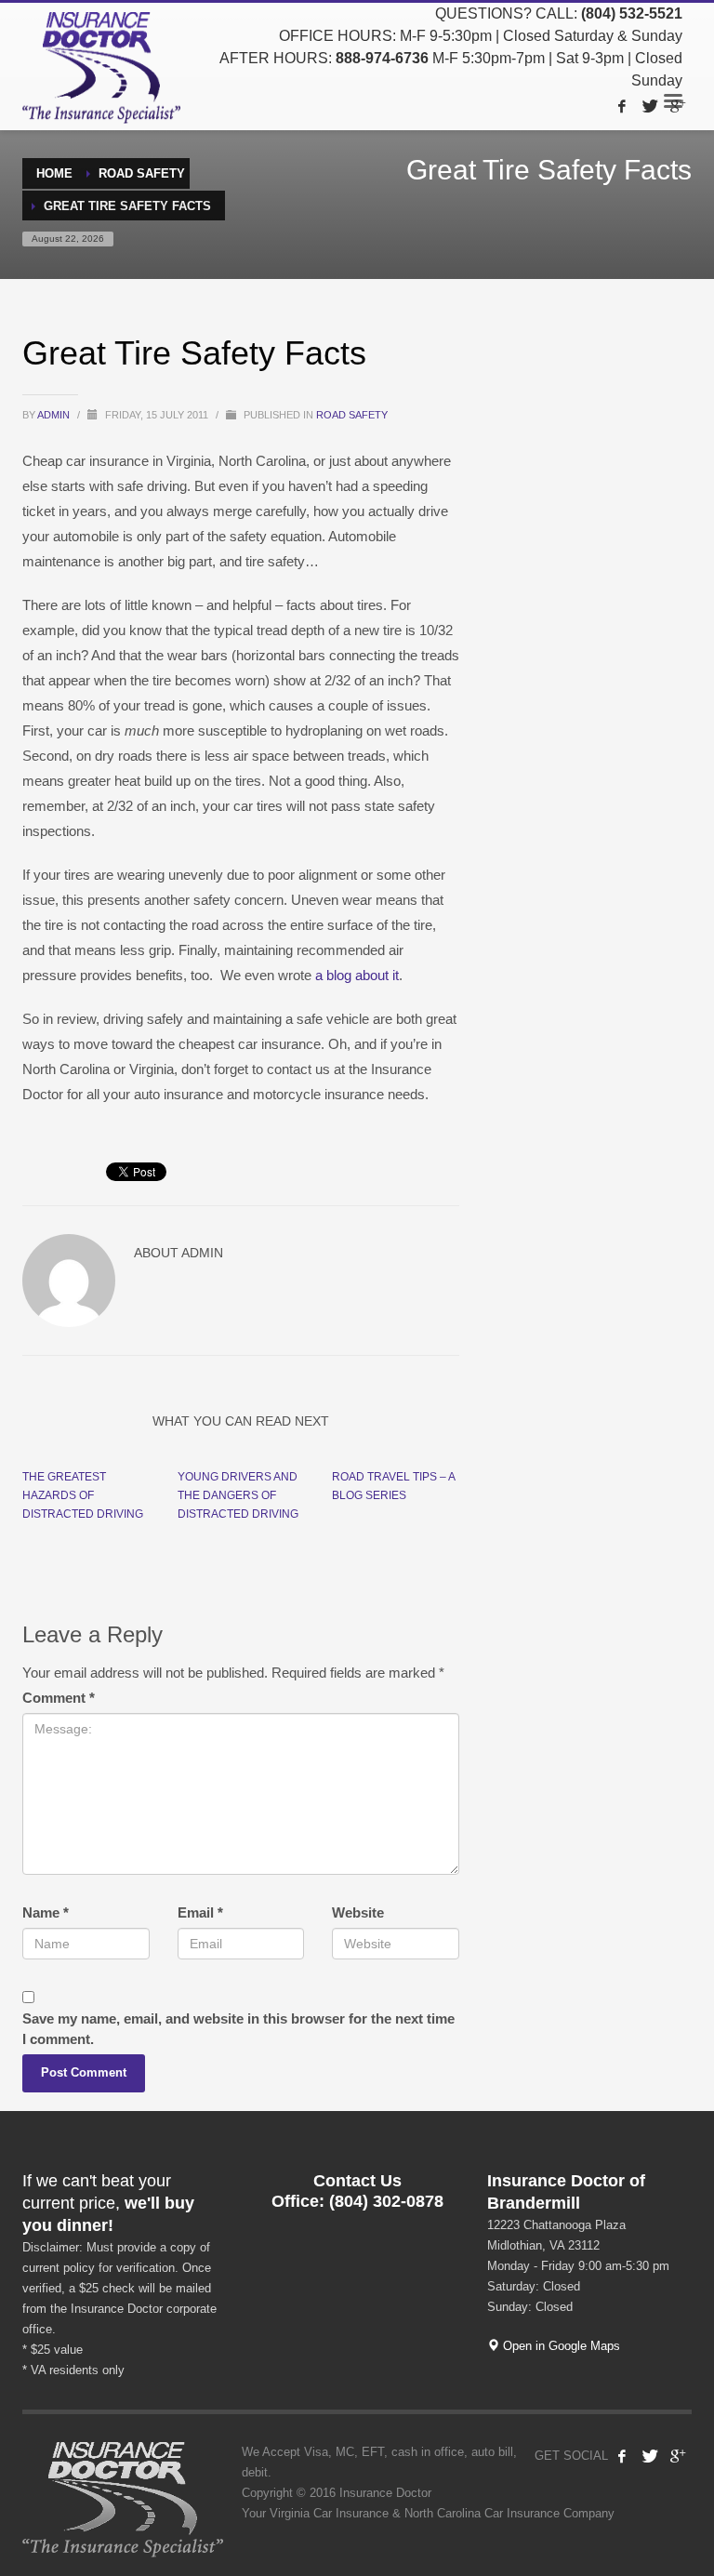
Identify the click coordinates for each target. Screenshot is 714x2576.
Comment (59, 1698)
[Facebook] (622, 106)
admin (55, 415)
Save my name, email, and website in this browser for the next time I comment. (238, 2029)
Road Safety (352, 415)
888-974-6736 (382, 58)
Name (46, 1912)
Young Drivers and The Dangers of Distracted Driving (238, 1495)
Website (358, 1912)
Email (200, 1912)
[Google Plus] (678, 106)
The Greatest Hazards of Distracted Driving (83, 1495)
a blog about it (357, 975)
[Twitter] (650, 106)
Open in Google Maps (560, 2346)
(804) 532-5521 (632, 13)
